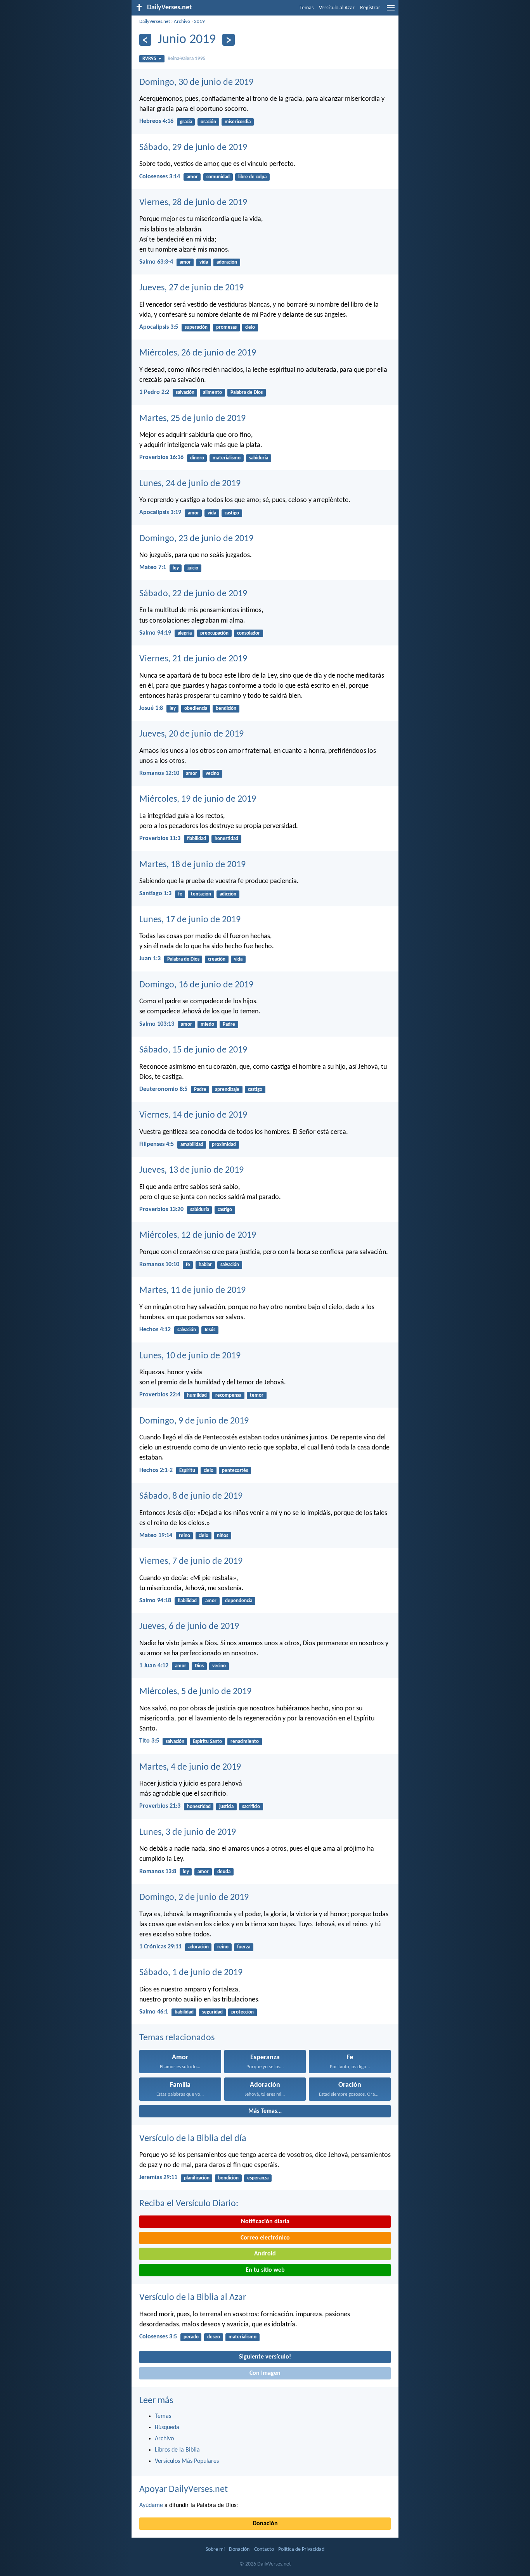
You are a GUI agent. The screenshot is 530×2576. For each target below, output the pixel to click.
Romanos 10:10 (159, 1265)
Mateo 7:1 (153, 568)
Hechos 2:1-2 (156, 1470)
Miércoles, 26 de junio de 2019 (198, 353)
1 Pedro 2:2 (154, 392)
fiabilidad (197, 839)
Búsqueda (167, 2428)
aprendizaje (227, 1090)
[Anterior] (145, 40)
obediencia (196, 708)
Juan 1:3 (150, 959)
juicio (193, 568)
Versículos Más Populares (187, 2461)
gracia (186, 122)
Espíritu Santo (207, 1742)
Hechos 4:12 (155, 1330)
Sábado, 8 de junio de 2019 (191, 1496)
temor (257, 1395)
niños (223, 1536)
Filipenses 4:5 (157, 1144)
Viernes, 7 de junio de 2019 (191, 1561)
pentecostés (235, 1471)
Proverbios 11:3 (160, 839)
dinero (197, 458)
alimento (212, 393)
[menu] (391, 11)
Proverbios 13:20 (161, 1209)
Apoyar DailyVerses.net (184, 2490)
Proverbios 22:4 (160, 1395)
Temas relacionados (177, 2038)
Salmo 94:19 (155, 633)
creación (217, 959)
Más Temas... (265, 2111)
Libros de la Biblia (177, 2450)
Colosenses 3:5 (158, 2337)
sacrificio (251, 1807)
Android (265, 2254)
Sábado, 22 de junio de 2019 (193, 594)
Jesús (210, 1330)
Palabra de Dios (247, 393)
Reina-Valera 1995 (187, 59)
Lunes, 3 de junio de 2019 (188, 1832)
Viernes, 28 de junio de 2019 (193, 203)
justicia (226, 1807)
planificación (197, 2178)
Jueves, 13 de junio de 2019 (191, 1170)
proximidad (224, 1145)
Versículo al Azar (337, 8)
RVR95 (149, 59)
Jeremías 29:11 (158, 2177)
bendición (226, 708)
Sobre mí (215, 2549)
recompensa (228, 1395)
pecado (191, 2337)
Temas (307, 8)
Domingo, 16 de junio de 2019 (196, 985)
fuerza (244, 1947)
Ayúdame (151, 2505)
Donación (265, 2524)
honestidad (226, 839)
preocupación (214, 633)
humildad (197, 1395)
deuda (224, 1872)
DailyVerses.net (155, 22)
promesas (226, 327)
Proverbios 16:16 (161, 457)
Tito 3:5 (149, 1741)
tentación (201, 894)
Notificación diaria (265, 2222)
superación (196, 327)
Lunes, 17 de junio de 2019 (190, 920)
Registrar (370, 8)
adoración (227, 262)
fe (180, 894)
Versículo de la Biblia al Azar (193, 2298)
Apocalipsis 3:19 (160, 512)
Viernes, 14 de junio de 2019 (193, 1115)
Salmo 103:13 (157, 1024)
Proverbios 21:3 (160, 1806)
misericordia (238, 122)
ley (176, 568)
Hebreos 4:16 (156, 121)
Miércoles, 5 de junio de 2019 (195, 1692)
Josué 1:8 (151, 708)
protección (242, 2012)
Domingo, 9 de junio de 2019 (194, 1421)
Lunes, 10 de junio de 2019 (190, 1356)
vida (204, 262)
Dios (199, 1666)
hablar (205, 1265)
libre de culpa (252, 177)
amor (192, 177)
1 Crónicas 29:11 (160, 1947)
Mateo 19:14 (156, 1536)
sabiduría (259, 458)
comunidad (218, 177)
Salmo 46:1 (154, 2012)
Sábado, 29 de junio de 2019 (193, 148)
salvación (185, 393)
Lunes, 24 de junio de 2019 (190, 484)
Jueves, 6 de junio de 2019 (189, 1627)
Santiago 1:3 (155, 894)
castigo (232, 513)
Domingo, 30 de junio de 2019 (196, 83)
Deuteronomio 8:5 (163, 1089)
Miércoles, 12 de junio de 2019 (198, 1235)
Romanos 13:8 (158, 1872)
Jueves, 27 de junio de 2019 (191, 288)
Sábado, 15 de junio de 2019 (193, 1050)
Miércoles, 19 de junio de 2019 (198, 799)
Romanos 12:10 (159, 773)
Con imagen (265, 2373)
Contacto (264, 2549)
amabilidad (192, 1145)
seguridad (212, 2012)
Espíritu (187, 1471)
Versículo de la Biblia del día (193, 2139)
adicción (228, 894)
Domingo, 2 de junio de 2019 (194, 1898)
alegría (185, 633)
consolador (249, 633)
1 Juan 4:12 (154, 1666)
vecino (212, 774)
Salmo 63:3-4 (156, 262)
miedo (207, 1024)
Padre (229, 1024)
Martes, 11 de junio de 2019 (192, 1291)
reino (184, 1536)
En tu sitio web (265, 2270)
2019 (199, 22)
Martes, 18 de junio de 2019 (192, 865)
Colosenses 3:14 (160, 177)
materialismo (227, 458)
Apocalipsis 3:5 (159, 327)
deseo (214, 2337)
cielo (250, 327)
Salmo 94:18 (155, 1601)
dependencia (239, 1601)
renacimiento (245, 1742)
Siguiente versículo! (265, 2357)
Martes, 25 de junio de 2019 (192, 419)
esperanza (258, 2178)
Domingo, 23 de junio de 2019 (196, 539)
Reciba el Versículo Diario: (189, 2204)
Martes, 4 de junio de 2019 (190, 1767)
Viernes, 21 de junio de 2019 (193, 659)
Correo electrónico (265, 2238)
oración (208, 122)
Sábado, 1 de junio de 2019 (191, 1973)
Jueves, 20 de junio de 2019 (191, 734)
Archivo (182, 22)
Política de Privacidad (301, 2549)
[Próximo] (228, 40)
